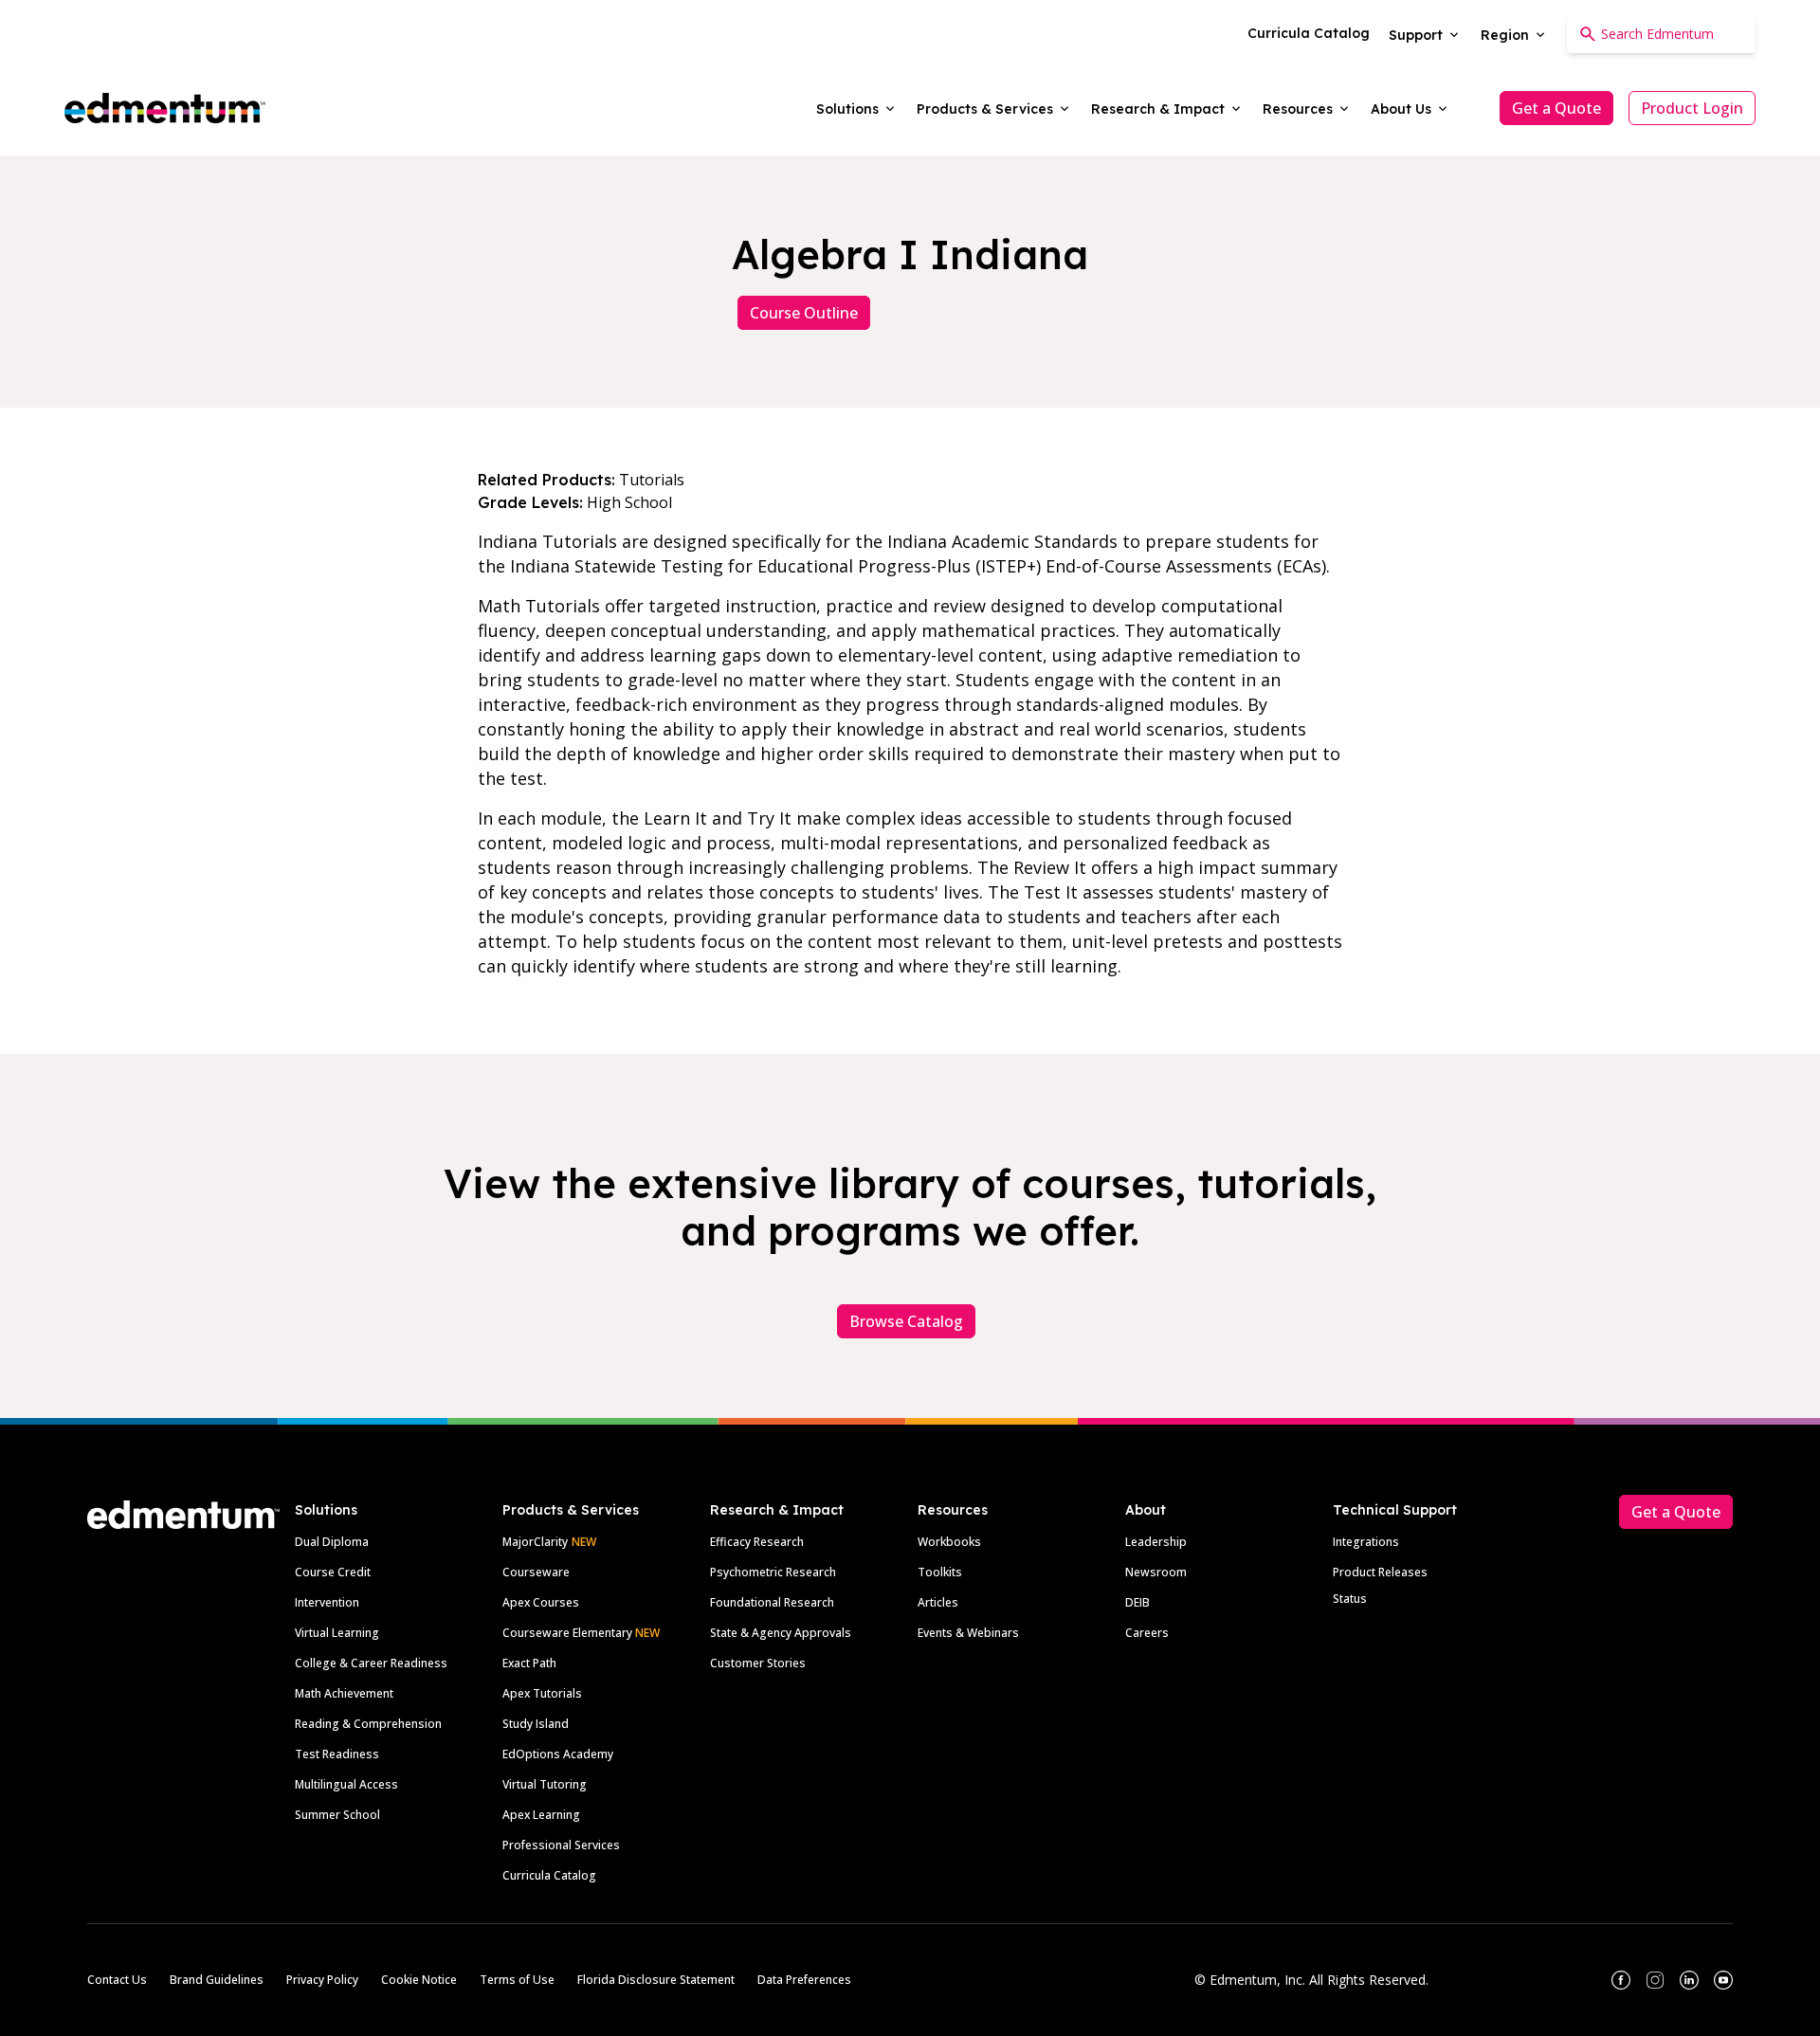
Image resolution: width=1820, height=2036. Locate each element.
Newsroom (1156, 1572)
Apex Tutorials (542, 1693)
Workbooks (949, 1542)
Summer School (337, 1815)
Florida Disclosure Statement (656, 1980)
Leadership (1156, 1542)
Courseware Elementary (581, 1633)
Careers (1147, 1633)
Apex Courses (541, 1602)
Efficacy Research (757, 1542)
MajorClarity (535, 1542)
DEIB (1137, 1602)
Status (1350, 1599)
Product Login (1692, 108)
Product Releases (1380, 1572)
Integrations (1366, 1542)
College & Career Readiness (371, 1663)
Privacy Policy (322, 1980)
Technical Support (1395, 1510)
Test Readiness (337, 1754)
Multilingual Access (346, 1784)
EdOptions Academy (558, 1754)
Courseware (536, 1572)
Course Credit (333, 1572)
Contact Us (117, 1980)
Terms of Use (517, 1980)
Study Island (536, 1724)
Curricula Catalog (549, 1875)
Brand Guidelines (217, 1980)
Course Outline (804, 313)
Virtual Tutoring (545, 1784)
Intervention (327, 1602)
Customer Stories (758, 1663)
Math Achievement (344, 1693)
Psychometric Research (773, 1572)
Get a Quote (1556, 108)
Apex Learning (541, 1815)
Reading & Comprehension (368, 1724)
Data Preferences (804, 1980)
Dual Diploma (332, 1542)
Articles (938, 1602)
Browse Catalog (906, 1321)
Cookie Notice (419, 1980)
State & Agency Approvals (781, 1633)
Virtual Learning (337, 1633)
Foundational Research (772, 1602)
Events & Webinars (968, 1633)
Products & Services (571, 1510)
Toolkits (940, 1572)
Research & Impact (777, 1510)
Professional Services (561, 1845)
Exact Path (529, 1663)
